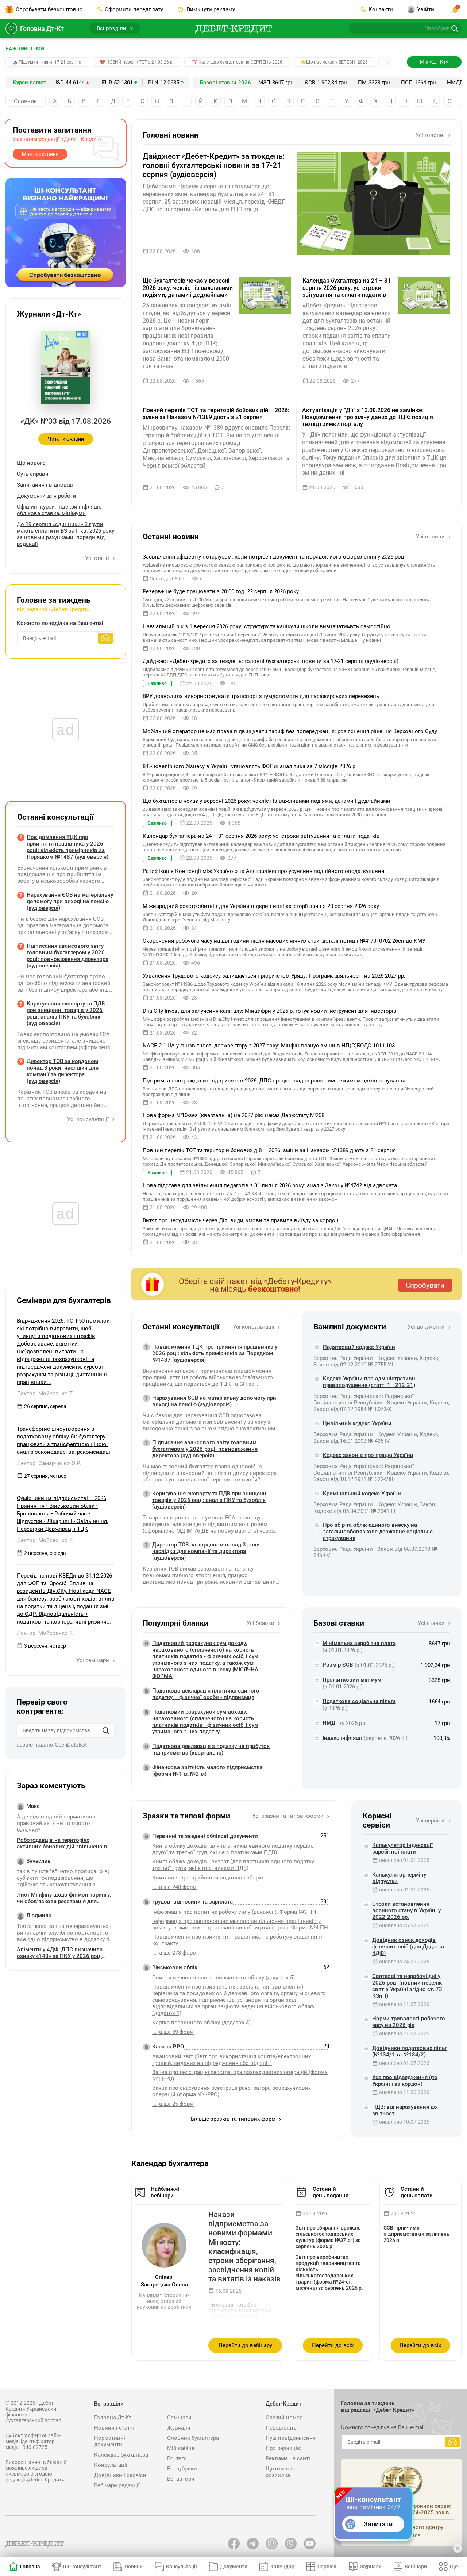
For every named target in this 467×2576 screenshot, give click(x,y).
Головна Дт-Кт (42, 29)
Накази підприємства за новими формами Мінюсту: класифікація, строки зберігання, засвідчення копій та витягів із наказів (244, 2247)
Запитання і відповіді (45, 485)
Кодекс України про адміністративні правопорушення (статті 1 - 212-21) (370, 1382)
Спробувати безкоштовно (49, 9)
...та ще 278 (174, 1953)
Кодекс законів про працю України (368, 1455)
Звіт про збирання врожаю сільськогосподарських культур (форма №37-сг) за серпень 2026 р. (328, 2237)
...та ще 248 (174, 1887)
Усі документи (427, 1327)
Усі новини (431, 537)
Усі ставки (432, 1623)
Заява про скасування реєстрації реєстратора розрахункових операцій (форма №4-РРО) (231, 2091)
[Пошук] (106, 1730)
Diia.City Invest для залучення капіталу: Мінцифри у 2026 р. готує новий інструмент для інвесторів (270, 1011)
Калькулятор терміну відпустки (399, 1878)
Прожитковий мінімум (352, 1680)
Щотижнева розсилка (281, 2472)
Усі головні (431, 135)
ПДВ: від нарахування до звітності (405, 2110)
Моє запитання (40, 154)
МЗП (264, 83)
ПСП (407, 83)
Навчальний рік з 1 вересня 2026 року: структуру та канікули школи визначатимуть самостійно (267, 626)
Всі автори (181, 2479)
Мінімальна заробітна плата (359, 1643)
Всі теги (177, 2458)
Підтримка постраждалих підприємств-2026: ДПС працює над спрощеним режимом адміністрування (274, 1081)
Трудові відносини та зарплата (192, 1902)
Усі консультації (254, 1327)
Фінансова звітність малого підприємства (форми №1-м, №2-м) (207, 1771)
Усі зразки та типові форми (289, 1816)
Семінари (179, 2418)
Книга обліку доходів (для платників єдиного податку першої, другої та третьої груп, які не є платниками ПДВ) (233, 1849)
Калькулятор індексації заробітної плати (402, 1848)
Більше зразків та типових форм (234, 2119)
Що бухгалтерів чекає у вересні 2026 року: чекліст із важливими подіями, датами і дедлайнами (188, 287)
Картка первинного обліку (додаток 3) (201, 2023)
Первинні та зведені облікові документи (205, 1836)
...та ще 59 (173, 2032)
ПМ (362, 83)
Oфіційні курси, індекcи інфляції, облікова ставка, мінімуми (59, 510)
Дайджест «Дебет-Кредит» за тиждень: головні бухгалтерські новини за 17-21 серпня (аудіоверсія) (214, 165)
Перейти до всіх (333, 2345)
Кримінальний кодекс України (362, 1494)
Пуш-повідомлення (291, 2438)
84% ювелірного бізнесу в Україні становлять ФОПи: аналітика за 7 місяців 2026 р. (250, 766)
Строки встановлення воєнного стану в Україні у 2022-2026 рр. (406, 1910)
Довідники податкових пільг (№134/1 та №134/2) (410, 2051)
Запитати (378, 2524)
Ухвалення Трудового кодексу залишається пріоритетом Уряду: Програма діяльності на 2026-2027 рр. (274, 976)
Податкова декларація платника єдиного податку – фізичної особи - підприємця (206, 1694)
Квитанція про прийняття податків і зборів (208, 1878)
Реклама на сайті (288, 2458)
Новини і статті (114, 2428)
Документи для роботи (47, 496)
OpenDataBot (71, 1745)
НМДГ (455, 83)
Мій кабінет (182, 2448)
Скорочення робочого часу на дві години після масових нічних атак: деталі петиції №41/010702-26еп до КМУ (284, 941)
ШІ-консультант (82, 2567)
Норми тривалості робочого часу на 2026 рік (409, 2022)
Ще (454, 2567)
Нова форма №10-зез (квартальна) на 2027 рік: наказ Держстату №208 (233, 1115)
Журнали (179, 2428)
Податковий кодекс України (359, 1347)
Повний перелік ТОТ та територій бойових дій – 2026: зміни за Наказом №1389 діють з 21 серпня (216, 414)
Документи (234, 2567)
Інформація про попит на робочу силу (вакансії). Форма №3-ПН (234, 1912)
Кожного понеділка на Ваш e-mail (61, 623)
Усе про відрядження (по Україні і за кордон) (405, 2081)
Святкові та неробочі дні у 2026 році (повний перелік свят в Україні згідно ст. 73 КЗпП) (407, 1986)
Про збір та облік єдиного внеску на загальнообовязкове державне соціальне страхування (378, 1532)
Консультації (111, 2465)
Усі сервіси (431, 1821)
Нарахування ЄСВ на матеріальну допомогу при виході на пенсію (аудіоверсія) (214, 1401)
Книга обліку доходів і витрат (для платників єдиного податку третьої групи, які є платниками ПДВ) (233, 1865)
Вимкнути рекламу (210, 9)
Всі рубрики (182, 2469)
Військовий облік (175, 1967)
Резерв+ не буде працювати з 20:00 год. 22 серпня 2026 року (221, 591)
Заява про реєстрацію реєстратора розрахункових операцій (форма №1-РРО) (240, 2075)
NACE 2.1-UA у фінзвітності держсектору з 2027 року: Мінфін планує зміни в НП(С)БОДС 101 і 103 (269, 1046)
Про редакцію (283, 2448)
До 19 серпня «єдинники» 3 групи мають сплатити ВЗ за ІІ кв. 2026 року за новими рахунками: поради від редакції (65, 534)
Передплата (281, 2428)
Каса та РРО (168, 2047)
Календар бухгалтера (121, 2455)
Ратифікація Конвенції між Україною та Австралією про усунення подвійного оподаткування (263, 871)
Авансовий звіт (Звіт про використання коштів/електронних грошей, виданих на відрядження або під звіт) (231, 2060)
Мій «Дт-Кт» (434, 62)
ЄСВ (310, 83)
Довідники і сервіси (120, 2475)
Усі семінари (93, 1660)
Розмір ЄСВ (338, 1665)
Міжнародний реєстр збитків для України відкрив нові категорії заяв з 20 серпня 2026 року (261, 906)
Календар (282, 2567)
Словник (26, 101)
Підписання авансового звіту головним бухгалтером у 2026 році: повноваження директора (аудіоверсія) (205, 1449)
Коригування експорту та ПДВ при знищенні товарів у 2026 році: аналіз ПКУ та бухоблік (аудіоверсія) (210, 1500)
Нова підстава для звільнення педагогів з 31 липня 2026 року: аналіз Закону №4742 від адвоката (270, 1185)
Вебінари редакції (117, 2485)
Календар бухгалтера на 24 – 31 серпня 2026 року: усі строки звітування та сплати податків (347, 287)
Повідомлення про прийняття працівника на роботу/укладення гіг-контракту (239, 1940)
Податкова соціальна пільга (359, 1701)
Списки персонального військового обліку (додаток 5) (223, 1978)
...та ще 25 (173, 2104)
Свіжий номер (284, 2418)
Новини (134, 2567)
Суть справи (33, 474)
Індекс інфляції (342, 1738)
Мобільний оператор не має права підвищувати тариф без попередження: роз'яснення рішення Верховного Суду (290, 731)
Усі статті (98, 558)
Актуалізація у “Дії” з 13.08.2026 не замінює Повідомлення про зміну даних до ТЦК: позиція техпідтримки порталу (368, 417)
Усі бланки (261, 1623)
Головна (30, 2567)
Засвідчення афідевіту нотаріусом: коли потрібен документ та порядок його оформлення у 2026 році (274, 557)
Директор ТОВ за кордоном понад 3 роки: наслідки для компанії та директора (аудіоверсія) (207, 1551)
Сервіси (327, 2567)
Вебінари (416, 2567)
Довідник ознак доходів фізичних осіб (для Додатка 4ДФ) (408, 1947)
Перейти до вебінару (245, 2345)
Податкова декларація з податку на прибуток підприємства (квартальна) (211, 1749)
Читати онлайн (66, 439)
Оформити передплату (134, 9)
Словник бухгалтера (193, 2438)
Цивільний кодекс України (357, 1423)
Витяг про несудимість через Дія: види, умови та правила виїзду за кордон (241, 1220)
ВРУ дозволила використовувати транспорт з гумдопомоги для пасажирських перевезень (261, 696)
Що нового (31, 463)
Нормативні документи (110, 2441)
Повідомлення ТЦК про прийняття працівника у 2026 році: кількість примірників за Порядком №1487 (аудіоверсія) (215, 1353)
